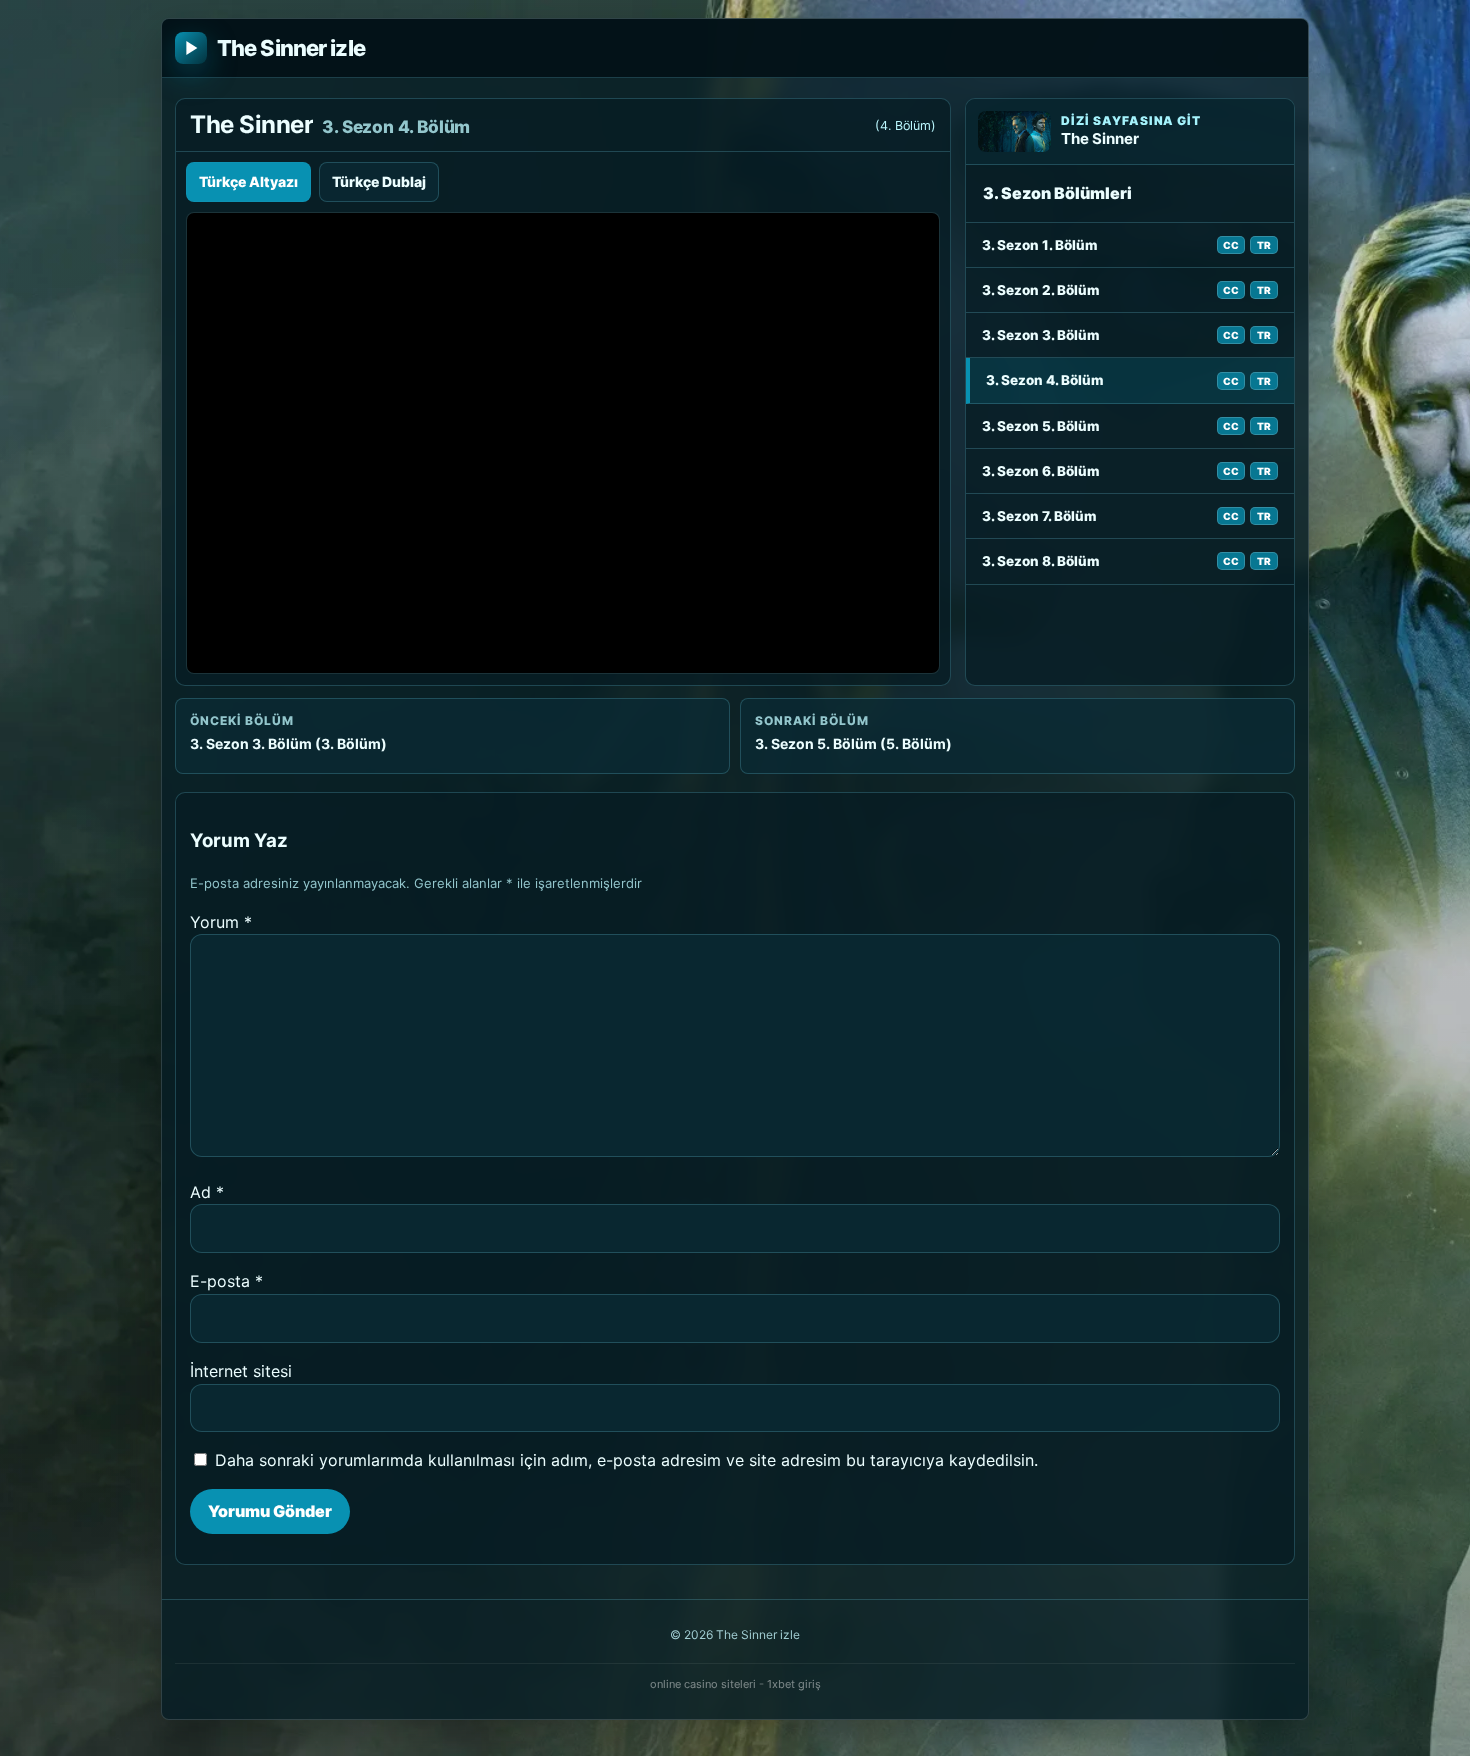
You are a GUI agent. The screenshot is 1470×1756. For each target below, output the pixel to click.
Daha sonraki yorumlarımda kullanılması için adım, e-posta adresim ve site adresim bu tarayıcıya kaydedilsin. (626, 1460)
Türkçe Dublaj (379, 181)
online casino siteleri (703, 1684)
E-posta (226, 1281)
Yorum (221, 922)
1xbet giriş (794, 1684)
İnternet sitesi (241, 1371)
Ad (207, 1192)
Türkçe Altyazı (248, 181)
